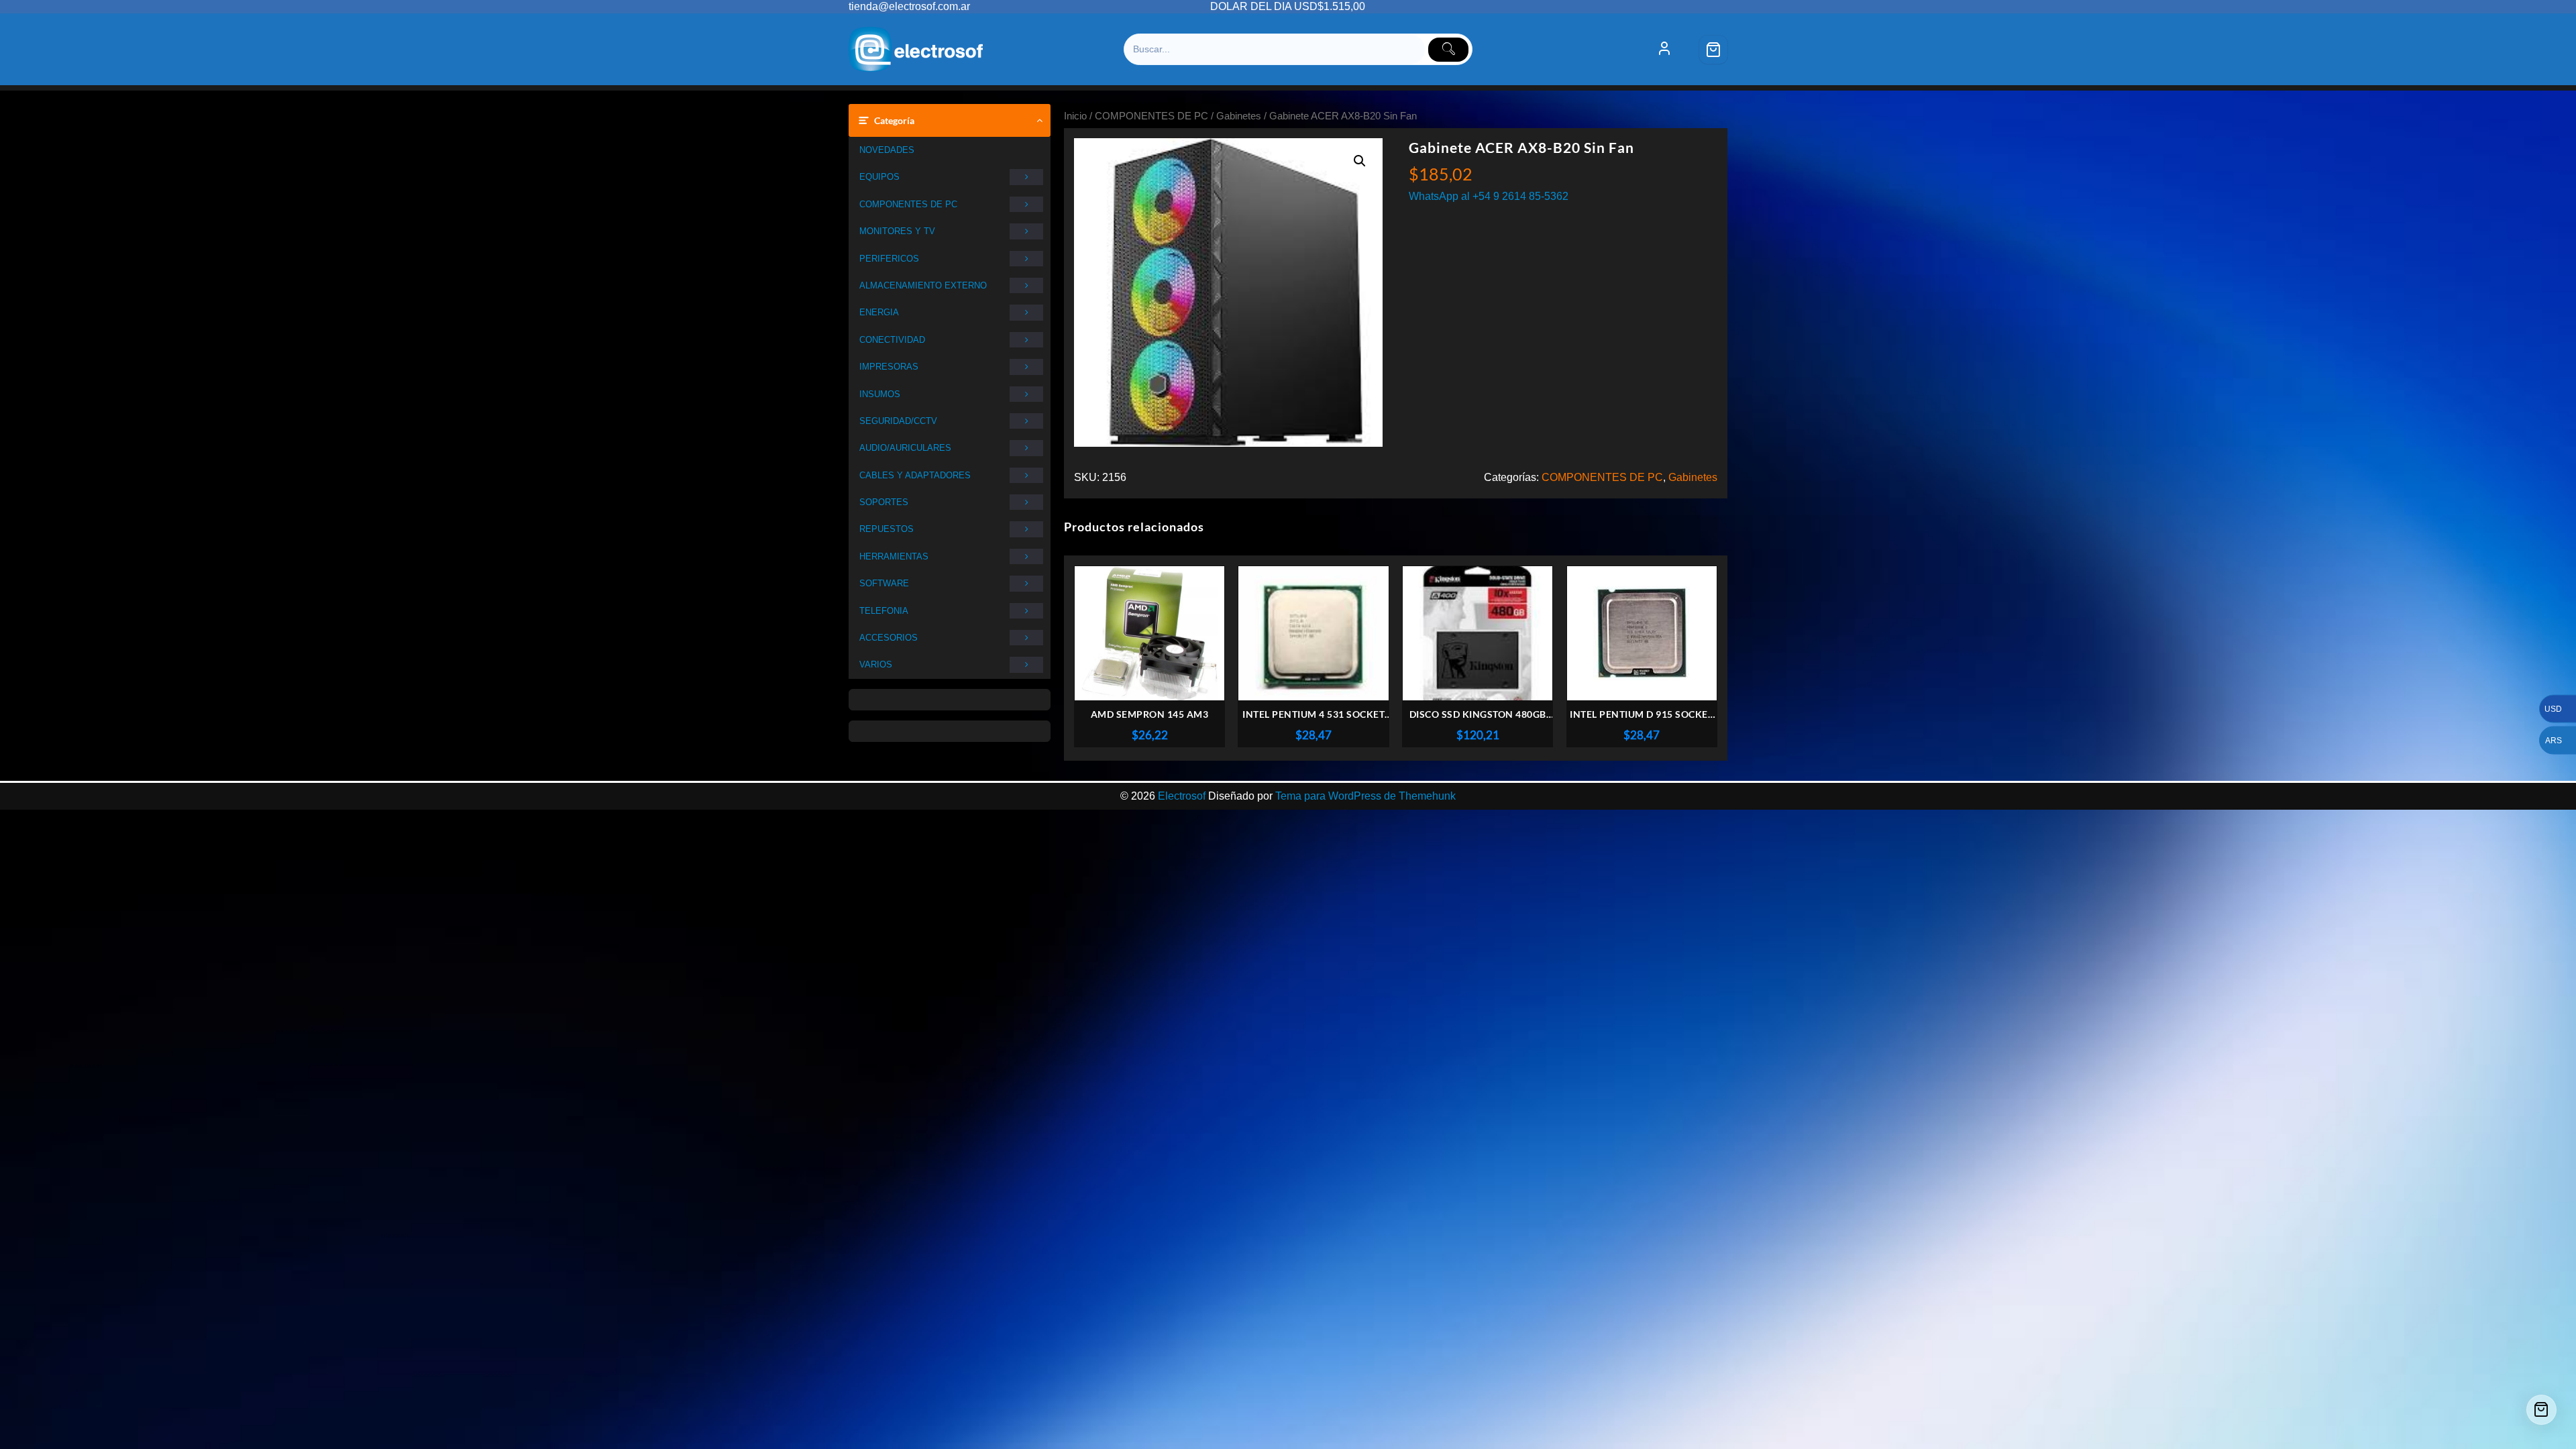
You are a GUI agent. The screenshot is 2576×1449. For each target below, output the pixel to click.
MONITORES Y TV (897, 231)
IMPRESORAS (889, 367)
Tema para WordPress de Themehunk (1365, 796)
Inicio (1075, 116)
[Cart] (1713, 50)
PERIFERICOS (889, 259)
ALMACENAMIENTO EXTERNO (923, 285)
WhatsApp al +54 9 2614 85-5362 (1489, 196)
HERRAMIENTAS (894, 556)
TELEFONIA (884, 611)
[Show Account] (1664, 50)
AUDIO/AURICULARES (905, 448)
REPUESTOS (887, 529)
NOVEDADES (887, 150)
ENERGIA (879, 312)
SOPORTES (884, 502)
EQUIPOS (879, 177)
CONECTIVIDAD (892, 340)
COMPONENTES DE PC (908, 204)
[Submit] (1448, 50)
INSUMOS (880, 394)
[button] (1360, 161)
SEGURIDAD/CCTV (898, 421)
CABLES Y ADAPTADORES (915, 475)
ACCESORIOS (889, 638)
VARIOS (876, 664)
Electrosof (1182, 796)
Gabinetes (1239, 116)
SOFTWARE (884, 583)
